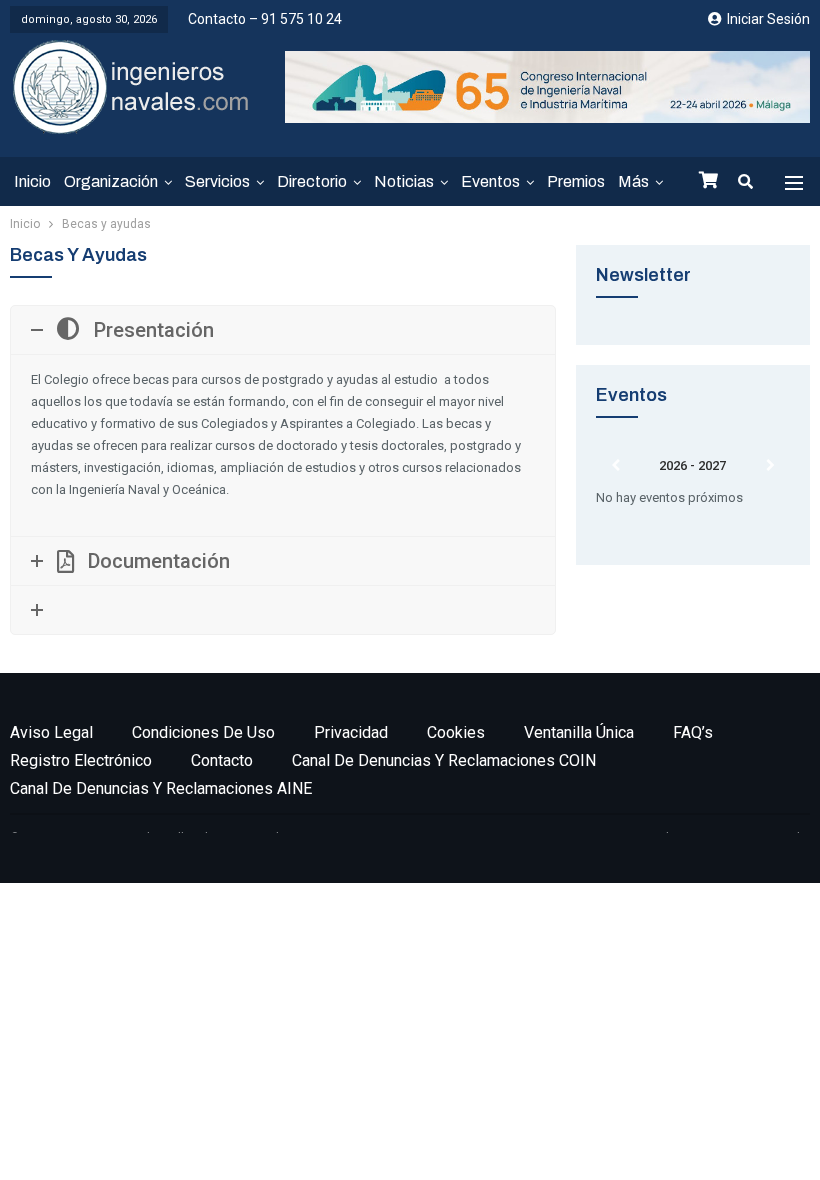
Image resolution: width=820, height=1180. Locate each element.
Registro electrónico (81, 760)
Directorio (312, 181)
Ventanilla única (579, 732)
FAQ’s (693, 732)
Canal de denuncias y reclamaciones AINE (161, 788)
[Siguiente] (770, 466)
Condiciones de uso (203, 732)
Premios (576, 181)
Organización (111, 181)
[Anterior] (615, 466)
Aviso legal (51, 732)
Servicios (217, 181)
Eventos (490, 181)
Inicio (32, 181)
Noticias (404, 181)
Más (633, 181)
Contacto (222, 760)
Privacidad (351, 732)
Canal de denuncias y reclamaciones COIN (444, 760)
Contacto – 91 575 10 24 (265, 19)
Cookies (456, 732)
